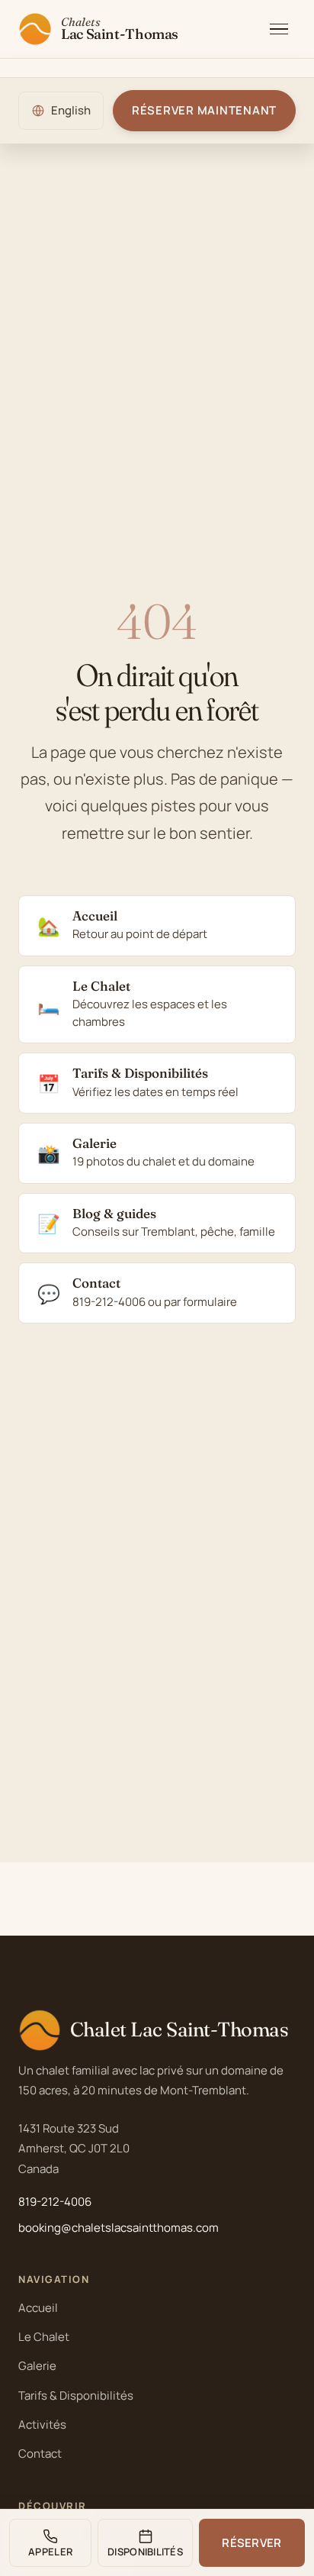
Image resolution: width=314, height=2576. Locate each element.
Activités (42, 2424)
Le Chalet (44, 2337)
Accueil (38, 2308)
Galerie (37, 2366)
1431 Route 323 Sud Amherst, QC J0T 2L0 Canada (74, 2149)
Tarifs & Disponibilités (76, 2395)
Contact (40, 2453)
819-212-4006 (55, 2202)
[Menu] (279, 29)
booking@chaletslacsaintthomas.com (119, 2228)
